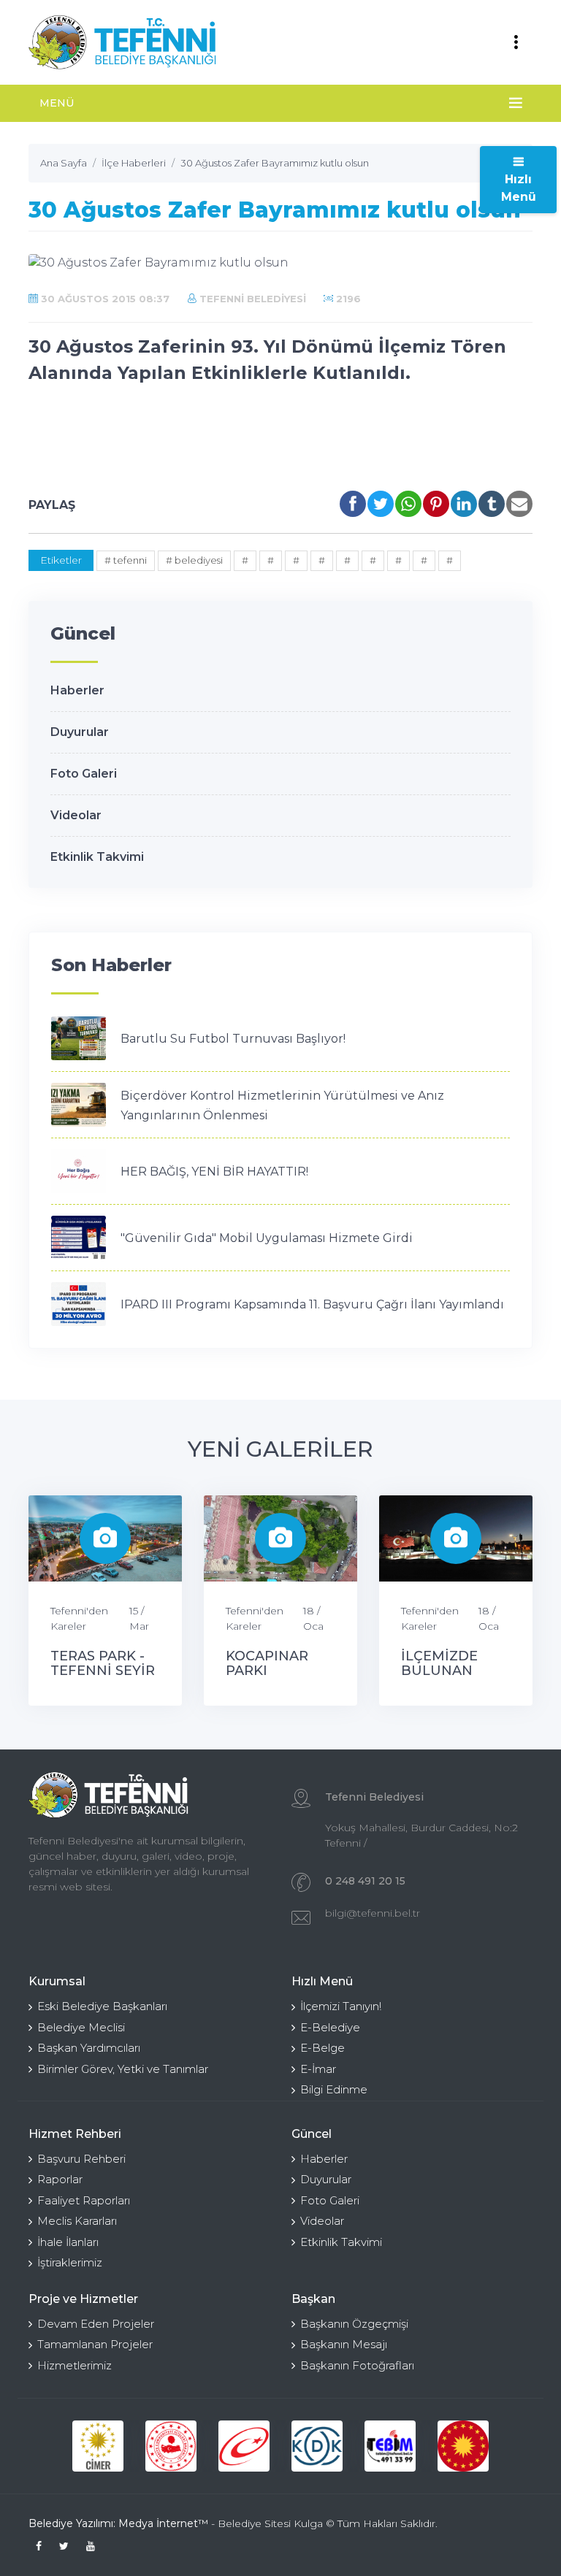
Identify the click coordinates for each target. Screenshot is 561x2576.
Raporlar (60, 2179)
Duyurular (80, 732)
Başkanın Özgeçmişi (354, 2324)
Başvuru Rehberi (81, 2159)
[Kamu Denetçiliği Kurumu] (317, 2446)
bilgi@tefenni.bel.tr (373, 1913)
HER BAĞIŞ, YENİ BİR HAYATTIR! (214, 1172)
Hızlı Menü (519, 188)
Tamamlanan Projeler (95, 2344)
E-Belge (323, 2048)
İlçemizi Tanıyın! (341, 2006)
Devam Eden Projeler (96, 2324)
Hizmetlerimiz (75, 2365)
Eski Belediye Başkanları (102, 2006)
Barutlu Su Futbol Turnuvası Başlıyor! (233, 1039)
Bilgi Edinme (334, 2089)
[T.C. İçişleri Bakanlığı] (171, 2446)
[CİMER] (98, 2446)
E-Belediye (330, 2027)
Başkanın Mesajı (344, 2344)
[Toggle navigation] (516, 42)
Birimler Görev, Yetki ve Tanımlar (123, 2069)
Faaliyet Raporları (84, 2200)
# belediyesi (194, 560)
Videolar (76, 815)
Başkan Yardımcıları (89, 2048)
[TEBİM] (390, 2446)
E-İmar (318, 2069)
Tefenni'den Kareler (79, 1618)
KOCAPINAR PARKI (267, 1663)
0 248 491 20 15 (365, 1881)
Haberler (77, 690)
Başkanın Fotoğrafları (357, 2365)
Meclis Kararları (77, 2221)
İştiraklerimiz (70, 2262)
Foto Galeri (84, 774)
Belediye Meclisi (81, 2027)
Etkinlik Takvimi (97, 857)
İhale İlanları (68, 2242)
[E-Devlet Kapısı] (244, 2446)
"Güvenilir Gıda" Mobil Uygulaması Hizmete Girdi (267, 1238)
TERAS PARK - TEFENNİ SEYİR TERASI (103, 1671)
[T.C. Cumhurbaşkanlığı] (463, 2446)
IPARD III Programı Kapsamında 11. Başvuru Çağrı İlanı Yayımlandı (312, 1304)
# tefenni (126, 560)
